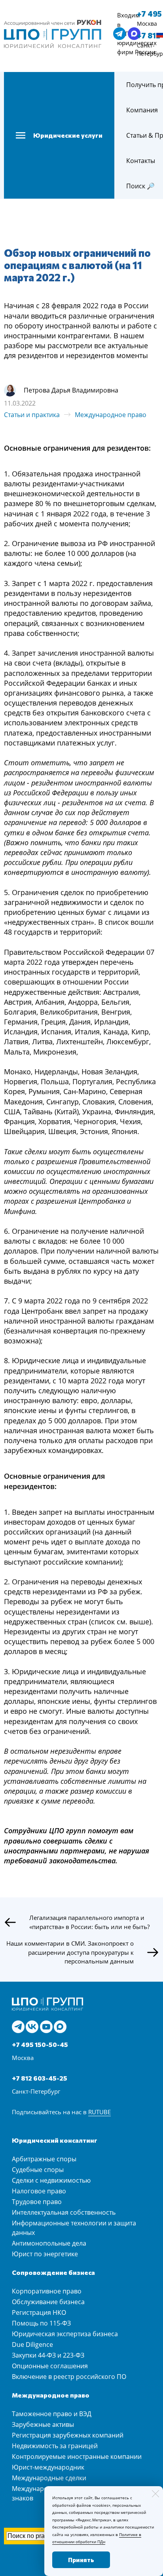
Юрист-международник (48, 2467)
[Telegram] (18, 2027)
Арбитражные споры (44, 2159)
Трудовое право (37, 2202)
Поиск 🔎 (140, 186)
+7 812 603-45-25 (40, 2078)
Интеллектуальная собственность (64, 2212)
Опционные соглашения (50, 2366)
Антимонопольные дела (49, 2243)
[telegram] (119, 34)
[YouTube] (46, 2027)
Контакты (141, 161)
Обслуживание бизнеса (48, 2302)
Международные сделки (49, 2478)
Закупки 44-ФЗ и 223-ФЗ (48, 2355)
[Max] (60, 2027)
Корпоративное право (47, 2291)
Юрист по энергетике (45, 2254)
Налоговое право (39, 2191)
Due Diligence (32, 2345)
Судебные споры (38, 2170)
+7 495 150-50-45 (40, 2044)
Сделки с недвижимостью (51, 2180)
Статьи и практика (32, 415)
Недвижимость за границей (55, 2446)
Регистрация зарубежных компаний (68, 2435)
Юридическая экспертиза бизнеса (65, 2334)
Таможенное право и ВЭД (52, 2414)
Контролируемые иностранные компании (77, 2456)
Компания (142, 110)
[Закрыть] (155, 2494)
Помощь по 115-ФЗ (41, 2323)
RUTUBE (100, 2112)
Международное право (111, 415)
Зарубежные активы (43, 2424)
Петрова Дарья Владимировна (71, 390)
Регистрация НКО (39, 2312)
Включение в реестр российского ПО (69, 2377)
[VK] (32, 2027)
